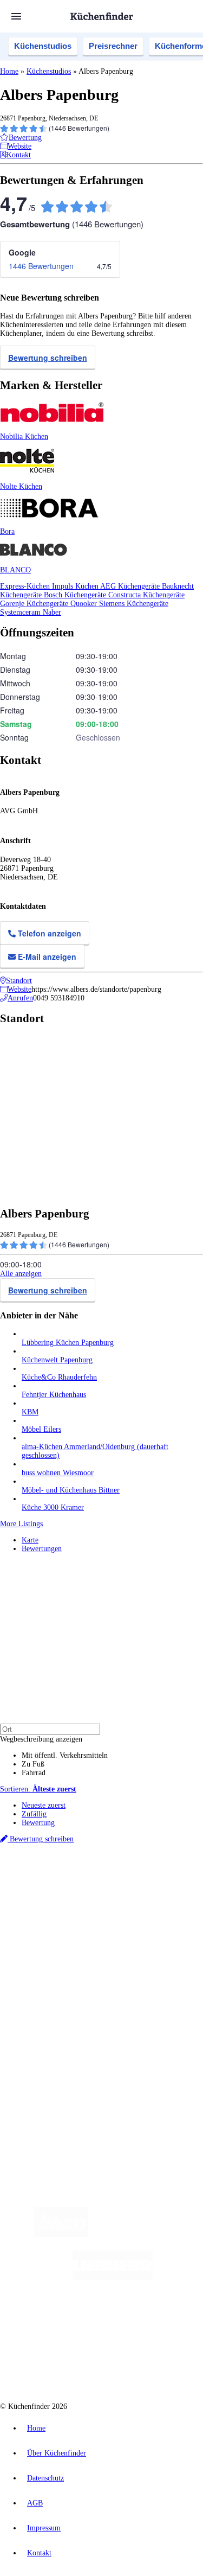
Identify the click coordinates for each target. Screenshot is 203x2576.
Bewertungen (42, 1549)
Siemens (32, 1904)
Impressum (44, 2528)
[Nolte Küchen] (166, 2321)
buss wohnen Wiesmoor (58, 1473)
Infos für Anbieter (49, 2032)
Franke (189, 1895)
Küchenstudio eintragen (58, 2058)
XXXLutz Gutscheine (126, 1913)
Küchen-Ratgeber (48, 1977)
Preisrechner (113, 46)
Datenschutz (45, 2478)
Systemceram (21, 612)
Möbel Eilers (41, 1429)
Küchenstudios (43, 46)
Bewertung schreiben (48, 358)
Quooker (85, 604)
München (122, 1887)
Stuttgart (166, 1895)
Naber (52, 612)
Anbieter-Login (53, 2067)
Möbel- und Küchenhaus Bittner (71, 1490)
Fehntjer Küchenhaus (54, 1395)
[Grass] (151, 2234)
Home (9, 71)
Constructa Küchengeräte (146, 595)
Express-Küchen (26, 586)
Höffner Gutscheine (79, 1930)
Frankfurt (124, 1895)
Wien (70, 1895)
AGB (35, 2503)
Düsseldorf (94, 1895)
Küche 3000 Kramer (53, 1507)
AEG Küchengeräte (131, 586)
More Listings (21, 1524)
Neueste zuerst (44, 1805)
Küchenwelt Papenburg (57, 1360)
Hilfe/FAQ (38, 1994)
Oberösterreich (41, 1895)
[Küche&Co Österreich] (140, 2365)
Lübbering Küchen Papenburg (68, 1343)
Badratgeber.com (47, 2003)
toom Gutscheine (75, 1921)
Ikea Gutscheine (74, 1913)
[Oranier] (78, 2321)
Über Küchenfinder (51, 1985)
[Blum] (61, 2234)
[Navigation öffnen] (16, 16)
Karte (30, 1540)
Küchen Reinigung (50, 1968)
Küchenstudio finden (53, 1869)
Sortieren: (38, 1789)
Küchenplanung (45, 1959)
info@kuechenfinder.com (39, 2105)
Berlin (71, 1887)
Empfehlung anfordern (57, 1877)
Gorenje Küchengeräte (35, 604)
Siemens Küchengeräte (134, 604)
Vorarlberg (151, 1887)
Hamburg (94, 1887)
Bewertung (38, 1823)
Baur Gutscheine (122, 1921)
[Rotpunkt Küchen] (60, 2365)
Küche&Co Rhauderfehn (59, 1377)
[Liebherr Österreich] (113, 2278)
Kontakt (39, 2553)
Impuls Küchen (76, 586)
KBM (30, 1412)
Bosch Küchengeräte (76, 595)
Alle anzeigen (21, 1274)
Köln (146, 1895)
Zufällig (34, 1814)
